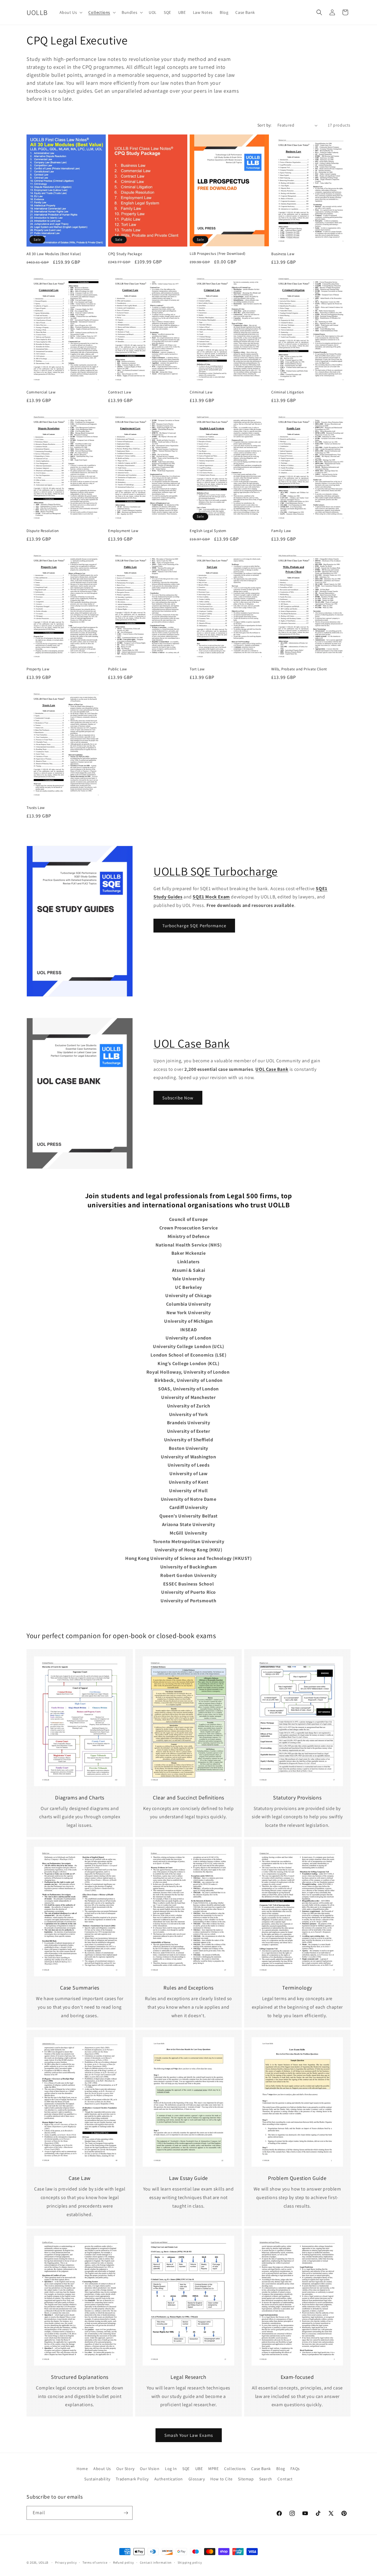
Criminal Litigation (287, 392)
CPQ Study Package (125, 254)
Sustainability (97, 2479)
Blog (281, 2469)
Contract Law (120, 392)
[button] (71, 12)
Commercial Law (41, 392)
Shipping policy (190, 2562)
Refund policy (124, 2562)
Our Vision (150, 2469)
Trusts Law (36, 808)
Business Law (283, 254)
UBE (199, 2469)
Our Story (125, 2469)
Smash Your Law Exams (189, 2435)
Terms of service (95, 2562)
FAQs (295, 2469)
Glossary (197, 2479)
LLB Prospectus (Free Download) (218, 254)
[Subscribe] (126, 2513)
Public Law (118, 669)
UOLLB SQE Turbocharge (216, 871)
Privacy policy (66, 2562)
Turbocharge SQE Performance (194, 926)
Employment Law (123, 531)
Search (266, 2479)
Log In (171, 2469)
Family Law (281, 531)
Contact (285, 2479)
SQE (186, 2469)
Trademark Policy (132, 2479)
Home (82, 2469)
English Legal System (208, 531)
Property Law (38, 669)
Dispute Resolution (43, 531)
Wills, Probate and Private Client (299, 669)
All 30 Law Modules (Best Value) (54, 254)
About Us (102, 2469)
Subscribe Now (178, 1098)
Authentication (169, 2479)
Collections (235, 2469)
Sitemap (246, 2479)
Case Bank (261, 2469)
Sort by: (264, 125)
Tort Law (197, 669)
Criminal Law (201, 392)
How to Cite (221, 2479)
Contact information (156, 2562)
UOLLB (44, 2562)
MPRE (213, 2469)
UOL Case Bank (192, 1043)
